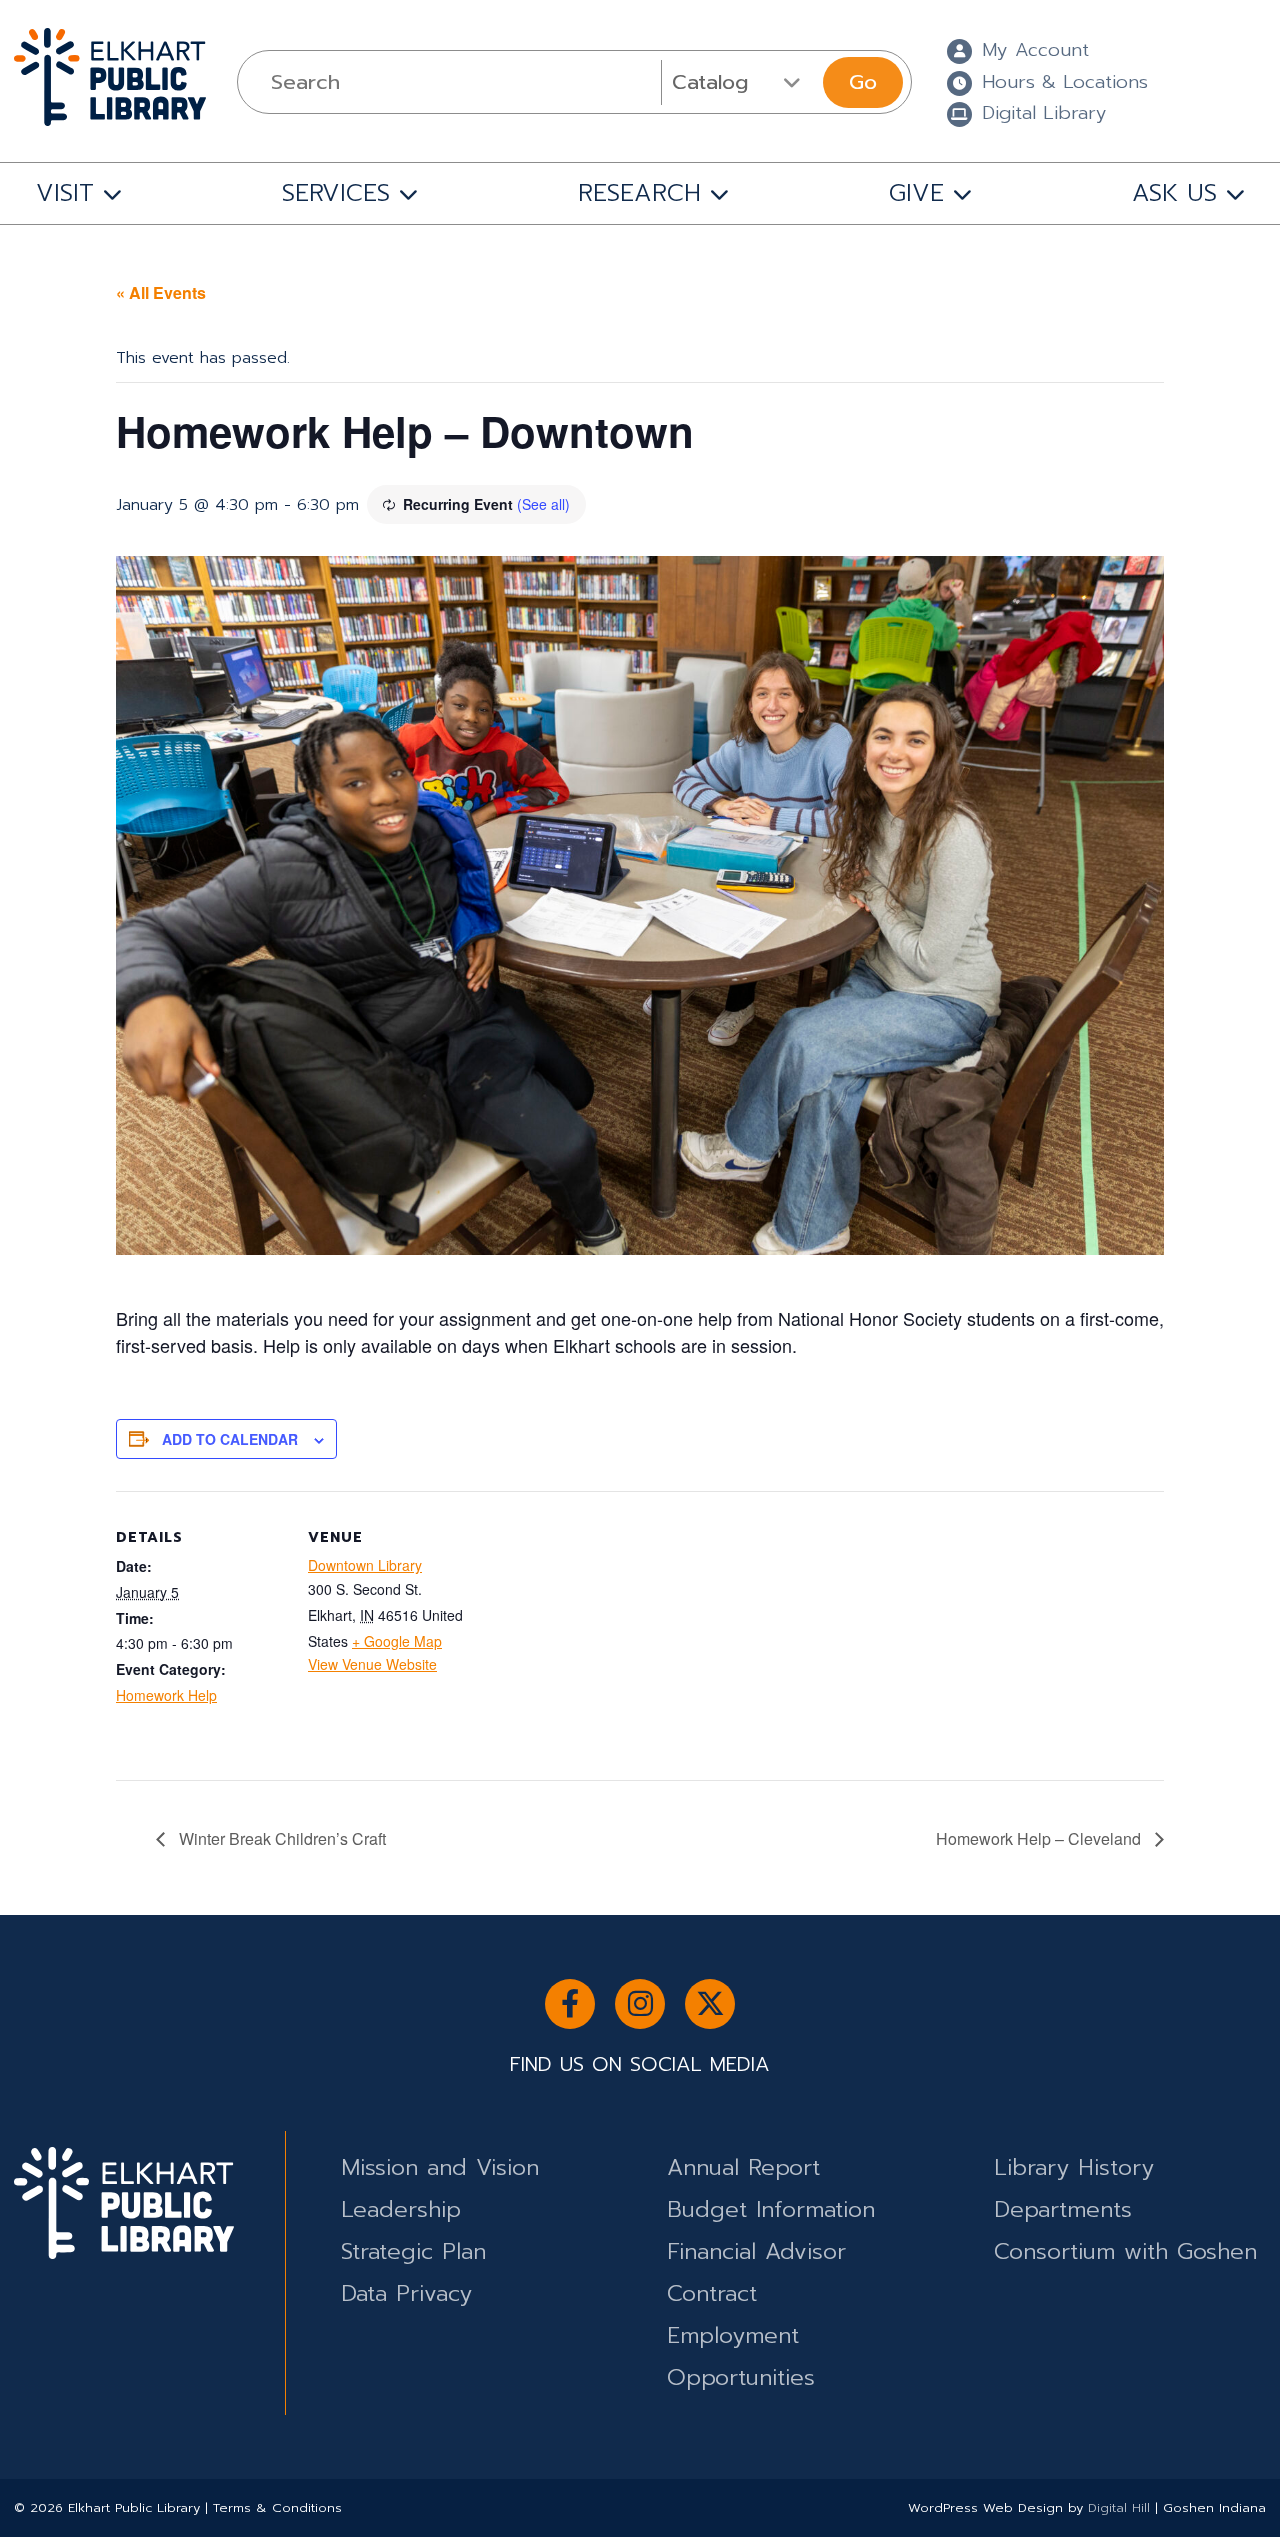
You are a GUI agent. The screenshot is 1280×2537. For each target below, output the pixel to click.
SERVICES (336, 193)
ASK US (1174, 193)
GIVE (916, 193)
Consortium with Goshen (1125, 2251)
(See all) (543, 504)
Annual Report (743, 2167)
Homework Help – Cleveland (1040, 1838)
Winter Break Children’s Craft (280, 1838)
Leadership (401, 2209)
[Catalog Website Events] (739, 82)
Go (863, 82)
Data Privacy (406, 2293)
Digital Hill (1119, 2507)
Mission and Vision (440, 2167)
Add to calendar (230, 1439)
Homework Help (166, 1695)
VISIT (65, 193)
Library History (1074, 2167)
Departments (1063, 2209)
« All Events (161, 292)
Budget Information (771, 2209)
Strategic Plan (413, 2251)
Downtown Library (365, 1565)
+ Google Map (397, 1641)
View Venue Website (372, 1664)
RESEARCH (639, 193)
